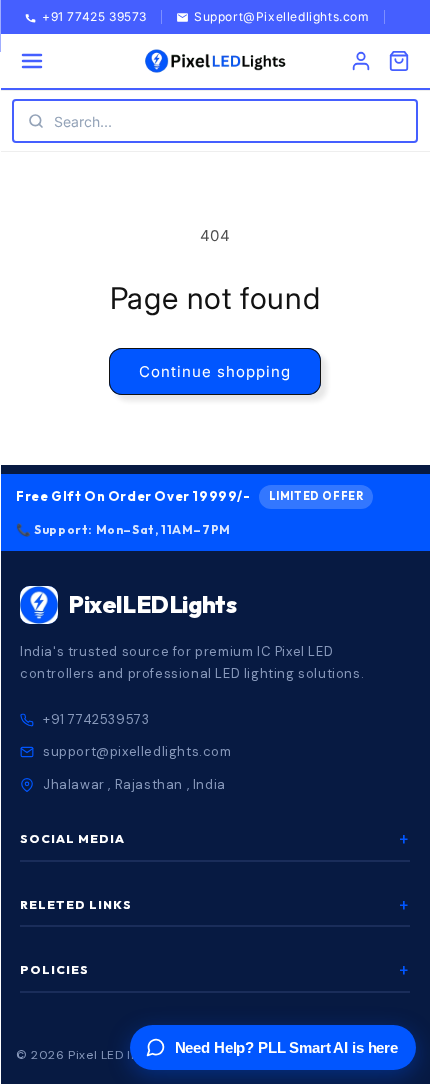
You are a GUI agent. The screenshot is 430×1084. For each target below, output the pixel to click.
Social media (215, 839)
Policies (215, 970)
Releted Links (215, 905)
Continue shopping (215, 371)
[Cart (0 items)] (399, 61)
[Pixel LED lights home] (215, 61)
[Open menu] (32, 61)
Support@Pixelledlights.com (282, 17)
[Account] (361, 61)
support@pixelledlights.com (137, 751)
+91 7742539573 (96, 719)
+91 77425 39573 (94, 17)
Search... (83, 121)
